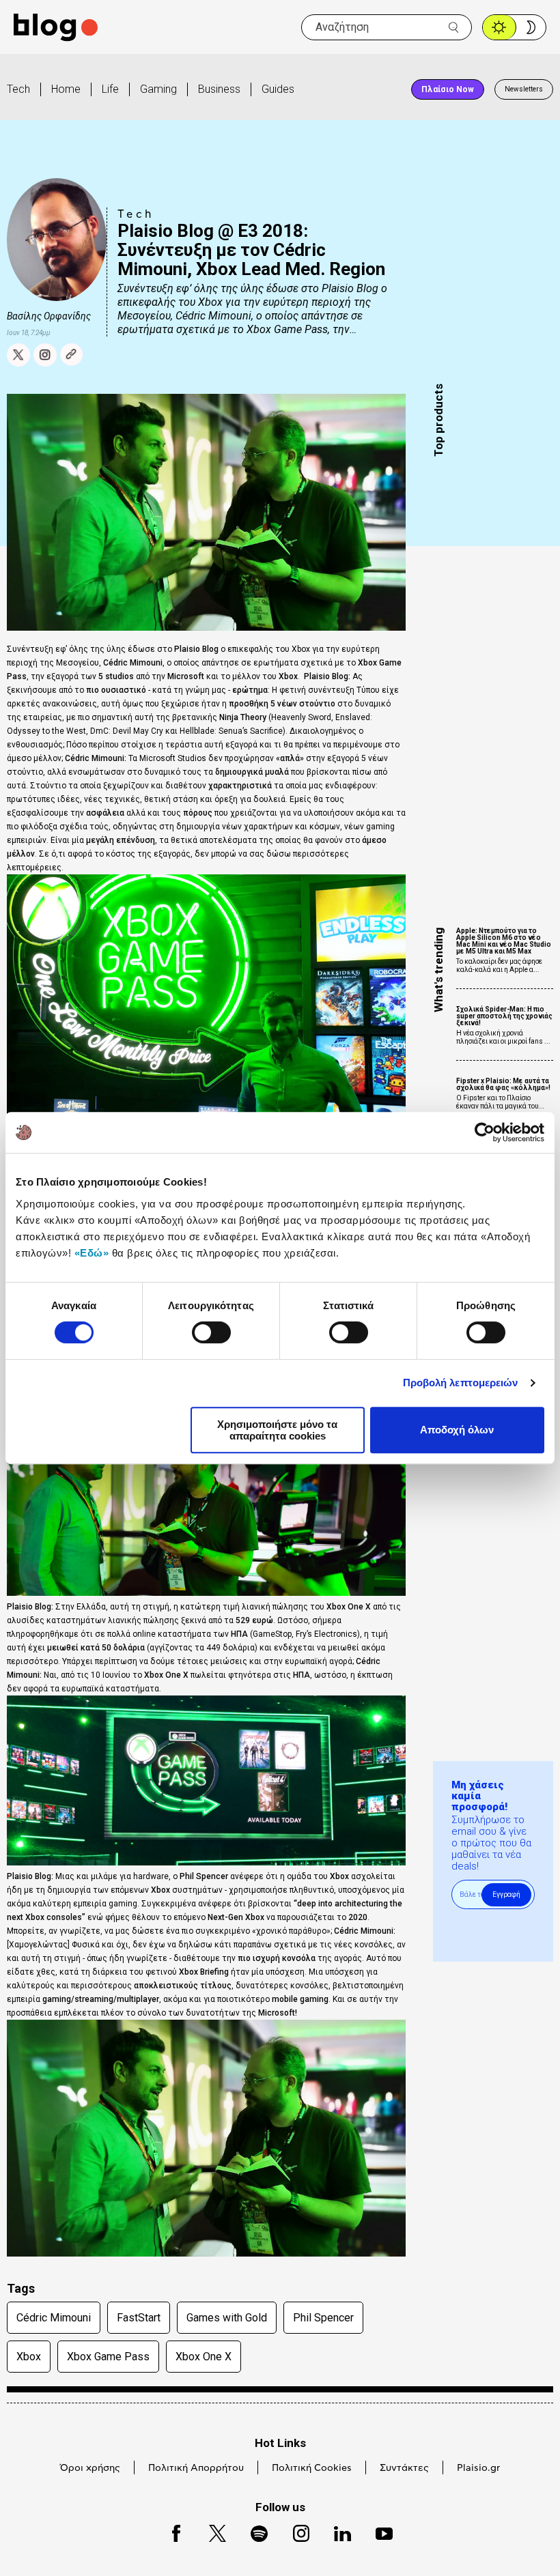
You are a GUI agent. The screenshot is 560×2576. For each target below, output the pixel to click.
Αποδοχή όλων (457, 1430)
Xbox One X (204, 2357)
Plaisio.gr (478, 2468)
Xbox (29, 2357)
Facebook (170, 2531)
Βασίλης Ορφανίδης (49, 316)
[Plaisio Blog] (56, 28)
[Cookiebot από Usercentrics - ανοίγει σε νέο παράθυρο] (485, 1132)
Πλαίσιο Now (448, 89)
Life (110, 89)
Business (219, 89)
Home (66, 89)
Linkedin (336, 2531)
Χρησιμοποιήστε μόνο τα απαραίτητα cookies (277, 1430)
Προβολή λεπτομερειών (461, 1383)
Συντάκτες (404, 2468)
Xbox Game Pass (108, 2357)
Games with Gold (227, 2318)
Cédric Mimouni (54, 2318)
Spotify (252, 2531)
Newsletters (524, 89)
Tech (18, 89)
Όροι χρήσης (90, 2468)
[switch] (211, 1332)
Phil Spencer (323, 2318)
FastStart (139, 2318)
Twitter (211, 2531)
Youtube (378, 2531)
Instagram (295, 2531)
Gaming (158, 89)
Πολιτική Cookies (312, 2468)
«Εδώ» (92, 1253)
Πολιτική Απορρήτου (196, 2468)
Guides (278, 89)
